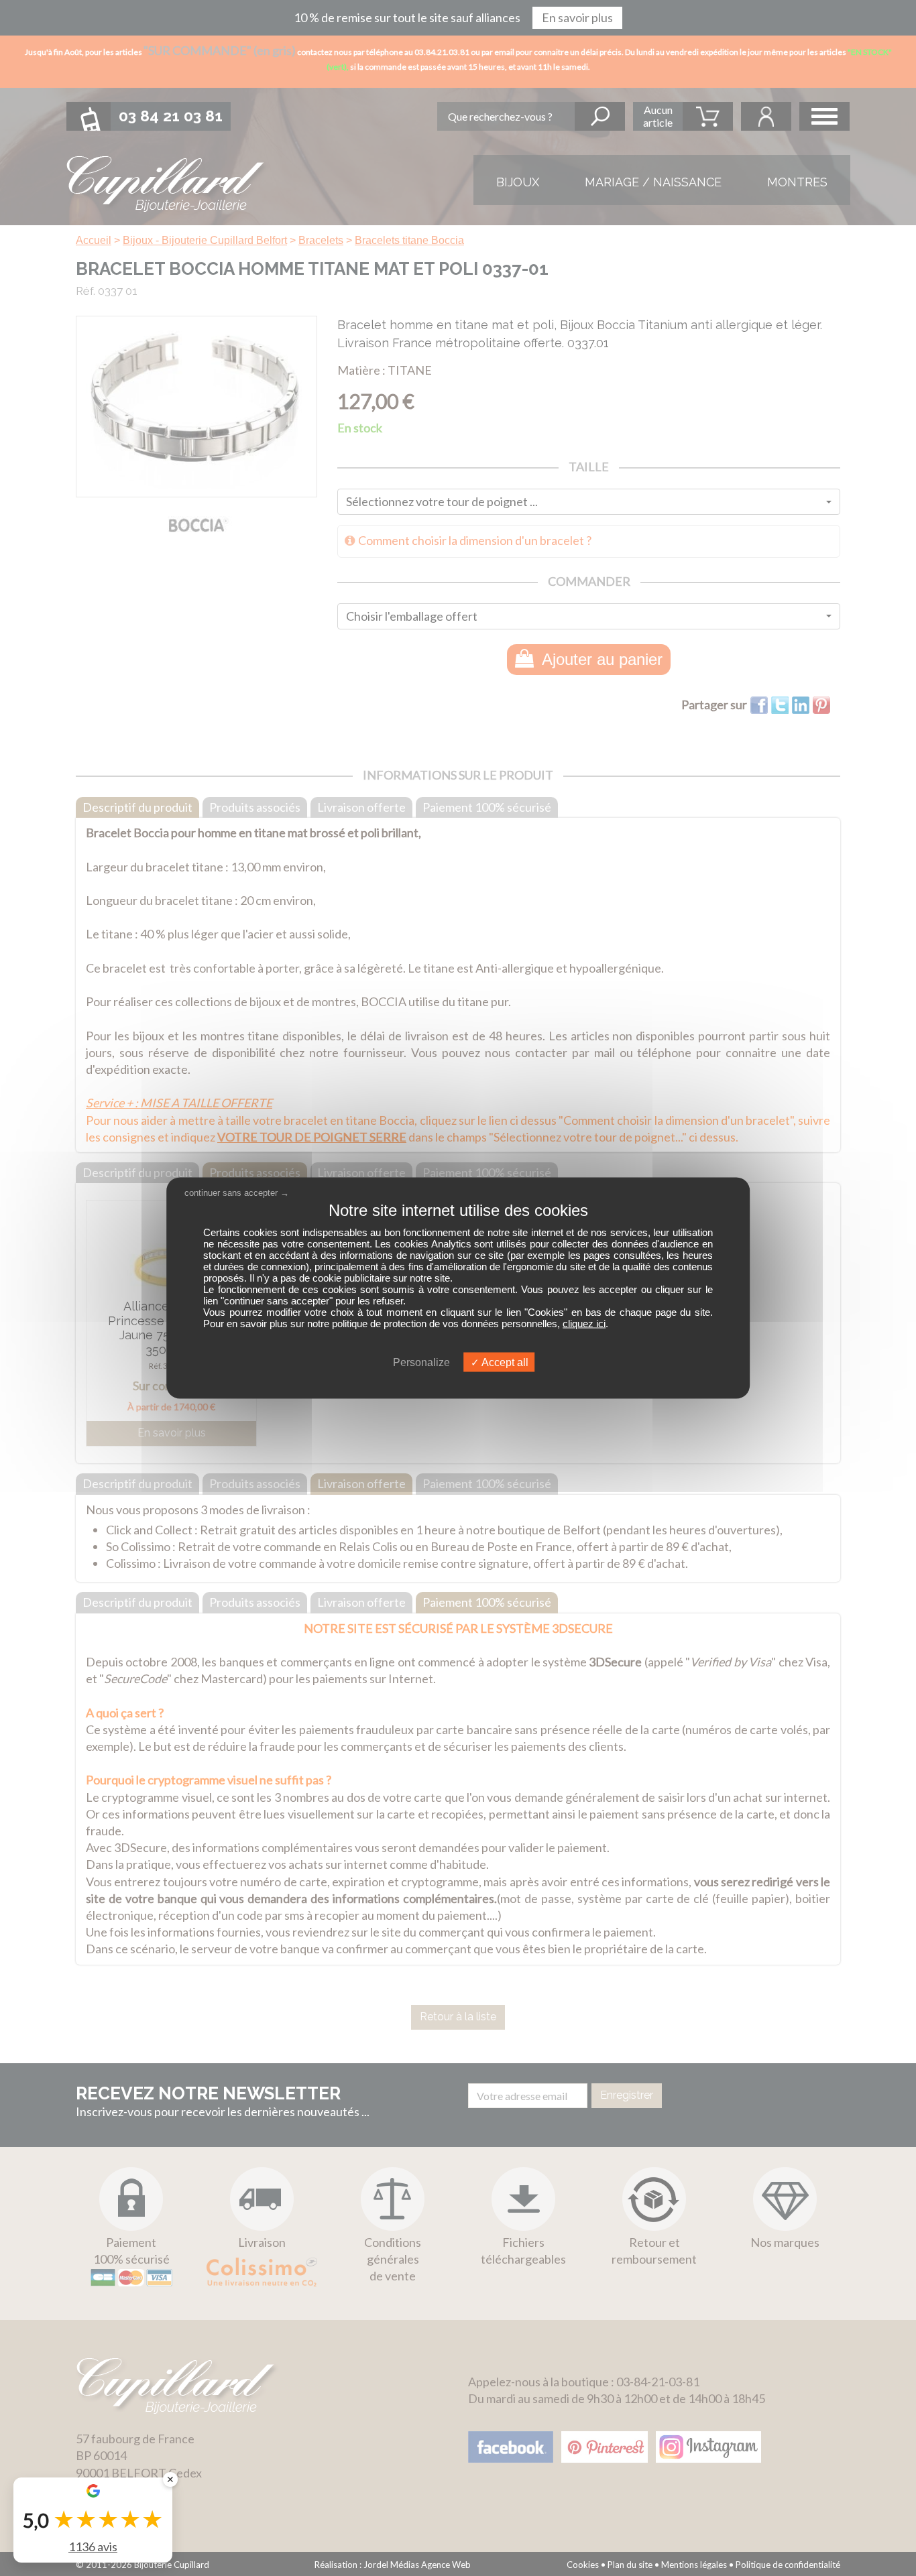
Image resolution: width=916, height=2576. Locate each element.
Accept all (504, 1362)
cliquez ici (584, 1324)
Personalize (421, 1362)
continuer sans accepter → (237, 1192)
